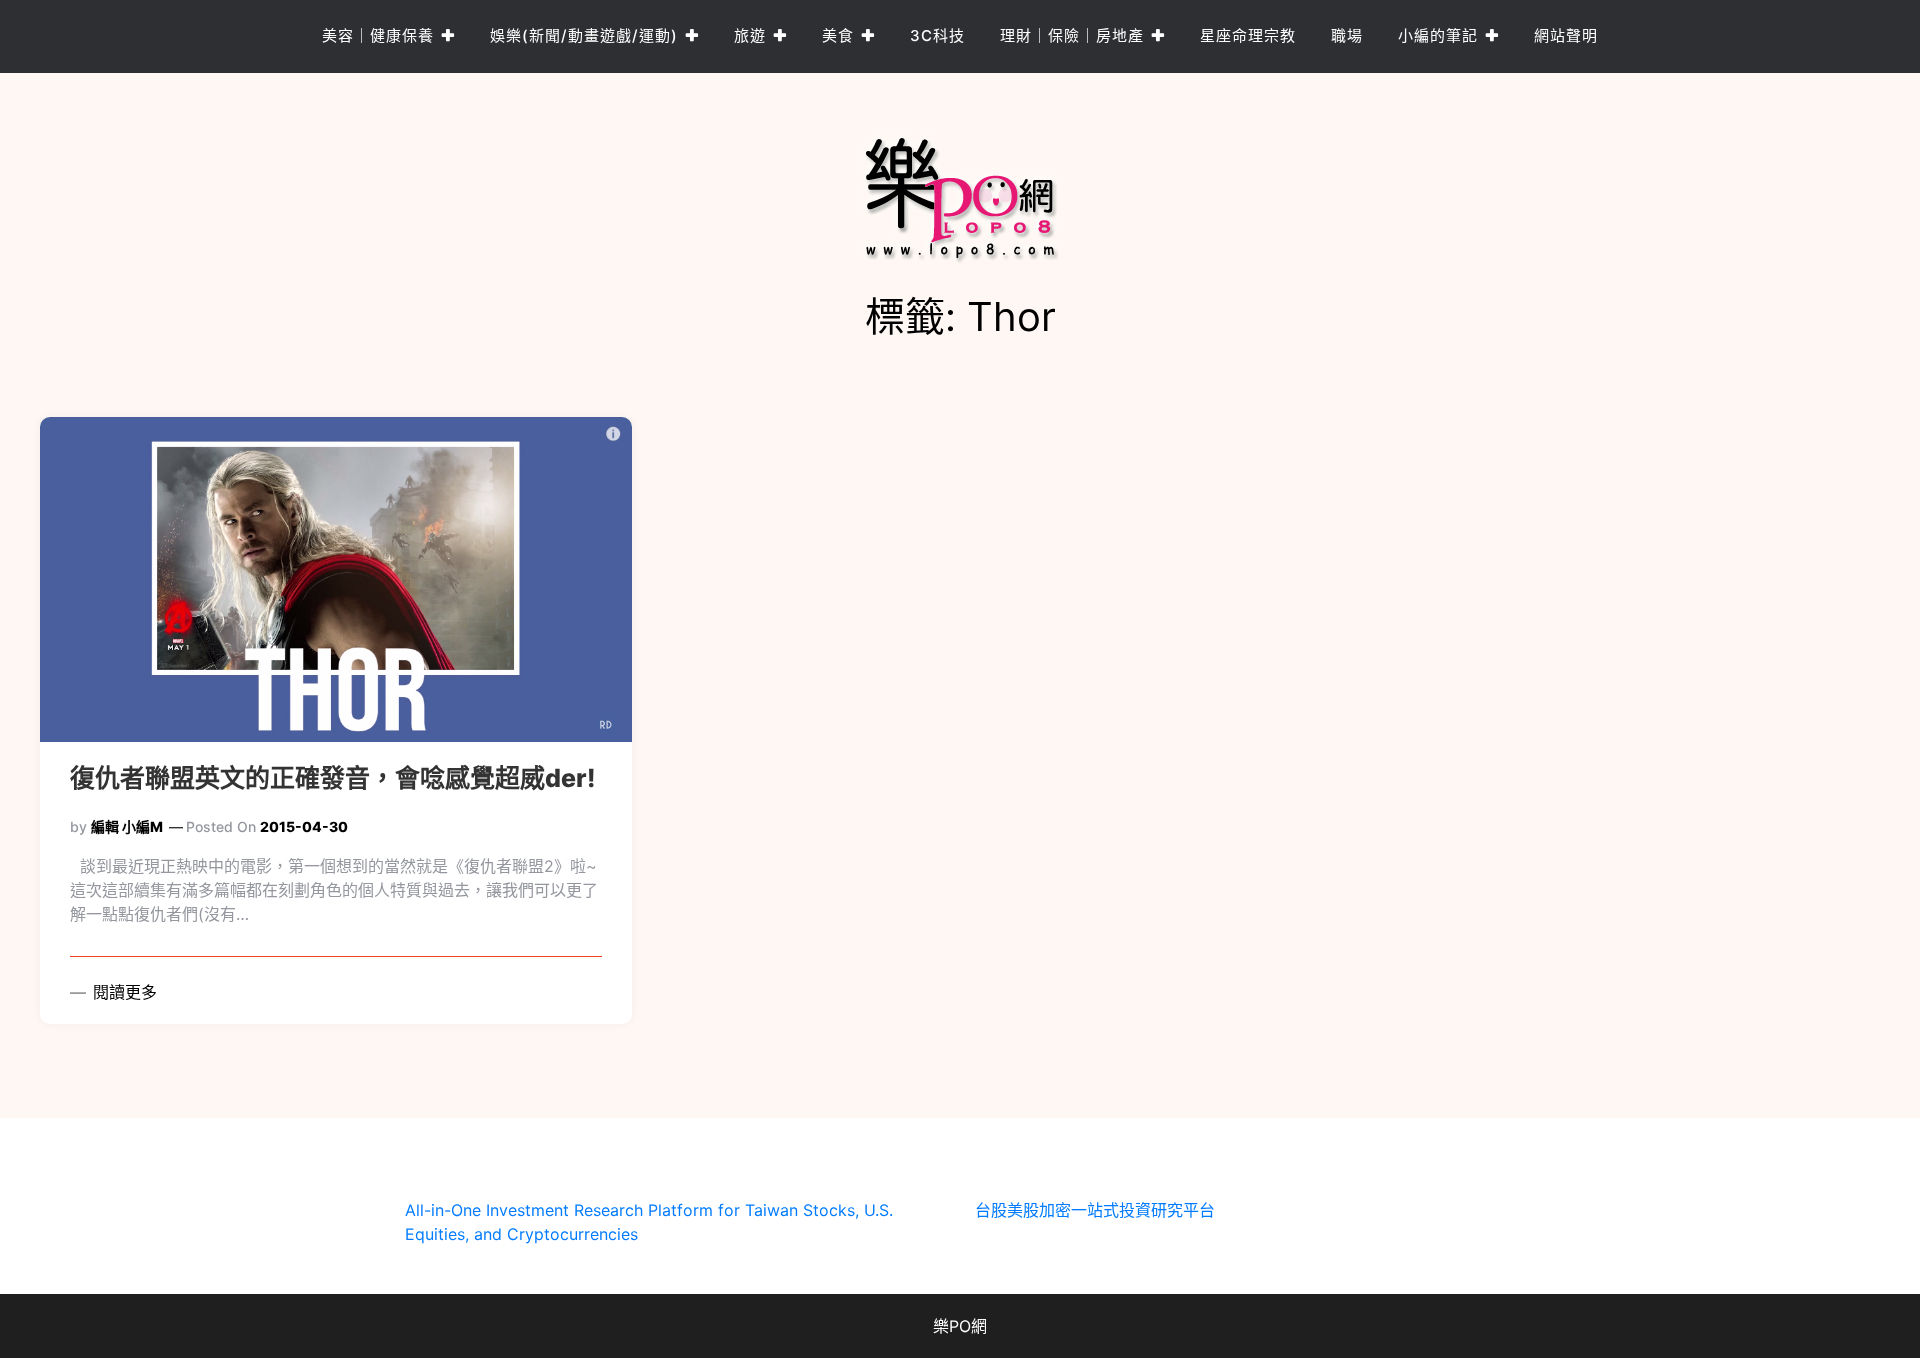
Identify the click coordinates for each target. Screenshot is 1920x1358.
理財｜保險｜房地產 (1072, 35)
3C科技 (937, 35)
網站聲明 (1566, 35)
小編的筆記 (1438, 35)
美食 (838, 35)
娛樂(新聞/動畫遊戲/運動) (584, 35)
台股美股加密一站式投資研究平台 (1095, 1210)
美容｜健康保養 (378, 35)
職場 (1347, 35)
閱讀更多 (122, 992)
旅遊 (750, 35)
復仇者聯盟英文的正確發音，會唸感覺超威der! (333, 778)
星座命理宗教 (1248, 35)
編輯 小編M (127, 826)
